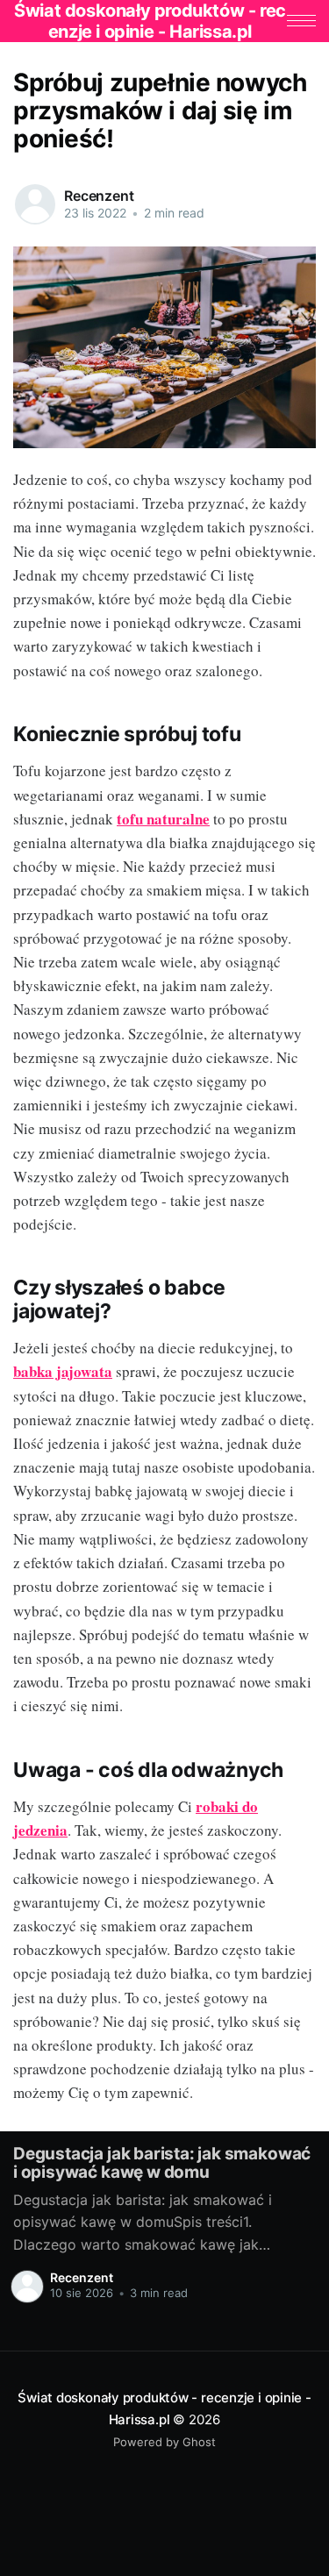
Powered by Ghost (164, 2442)
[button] (301, 21)
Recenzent (99, 196)
